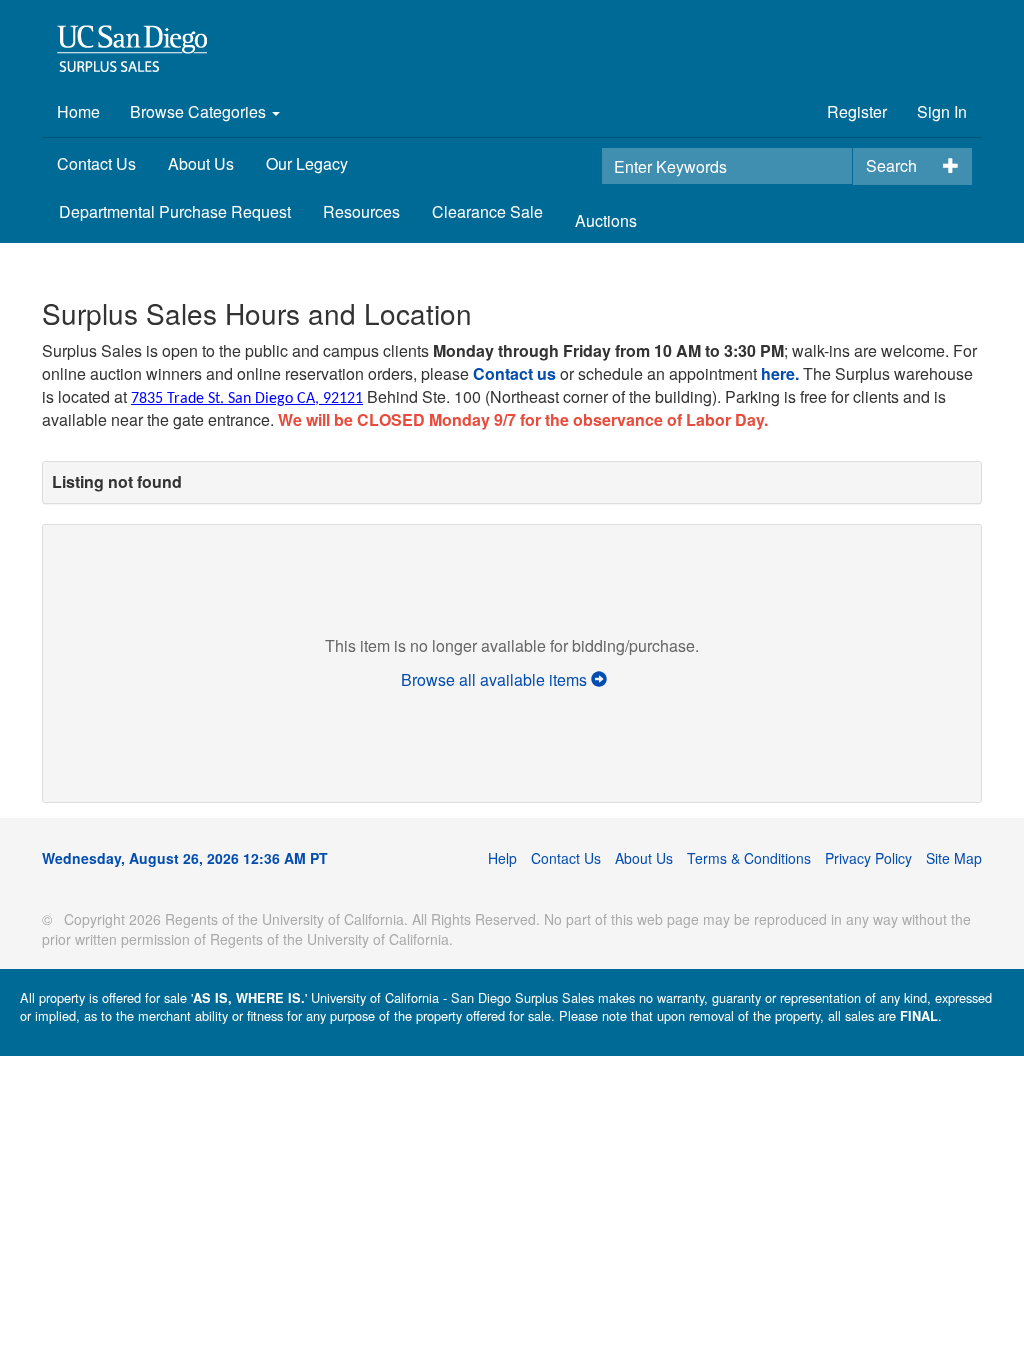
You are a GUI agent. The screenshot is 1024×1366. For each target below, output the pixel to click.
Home (78, 111)
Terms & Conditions (749, 858)
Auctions (606, 220)
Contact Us (96, 163)
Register (857, 111)
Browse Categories (200, 111)
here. (780, 373)
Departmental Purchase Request (175, 211)
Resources (361, 211)
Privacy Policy (868, 858)
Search (891, 165)
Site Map (954, 858)
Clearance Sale (487, 211)
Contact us (514, 373)
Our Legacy (307, 163)
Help (502, 858)
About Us (201, 163)
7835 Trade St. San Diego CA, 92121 (247, 399)
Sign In (942, 111)
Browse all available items (496, 679)
